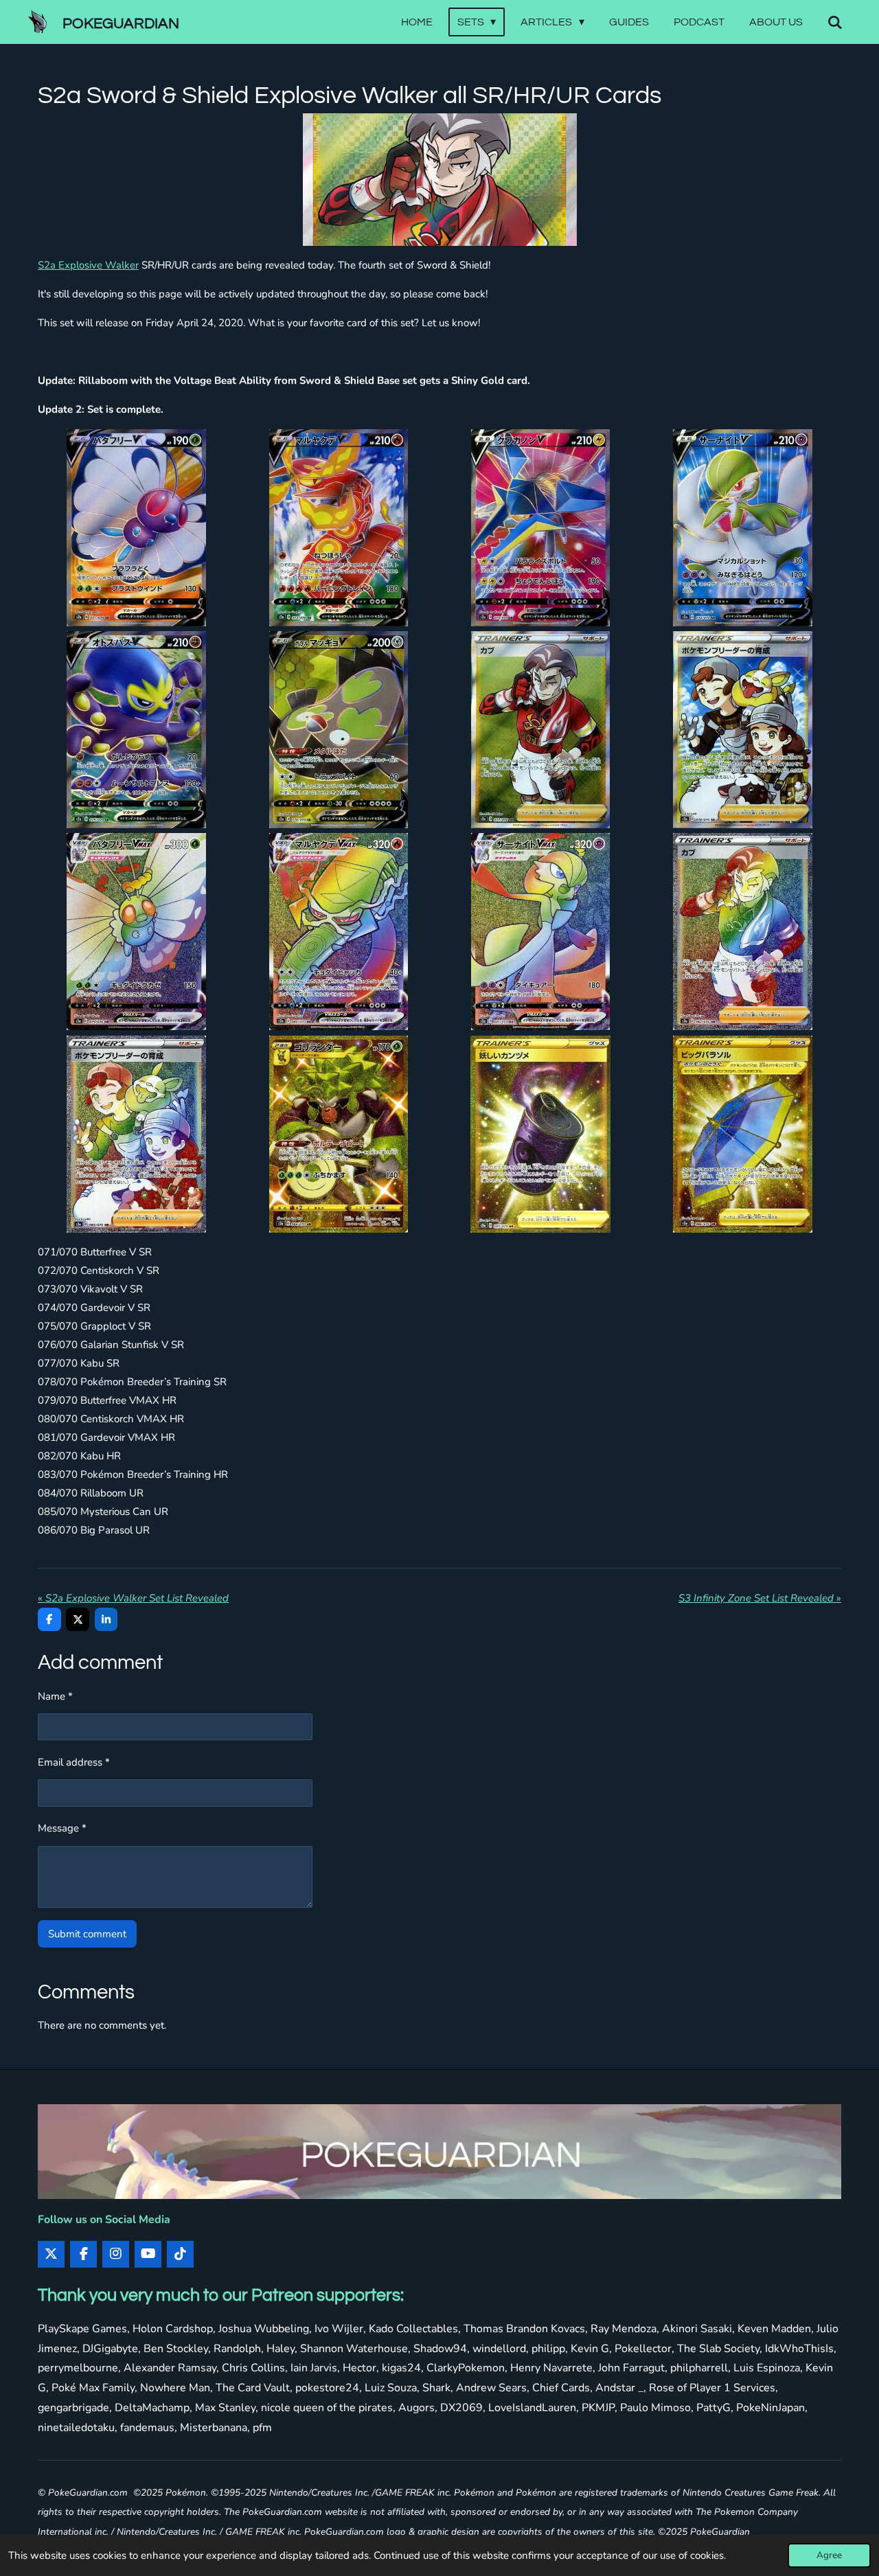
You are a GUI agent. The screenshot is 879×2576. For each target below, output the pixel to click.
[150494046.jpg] (742, 729)
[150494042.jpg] (136, 729)
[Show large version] (440, 180)
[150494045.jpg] (540, 729)
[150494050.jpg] (540, 932)
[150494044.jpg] (339, 729)
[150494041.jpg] (742, 527)
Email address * (74, 1762)
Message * (62, 1828)
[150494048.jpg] (136, 932)
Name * (55, 1696)
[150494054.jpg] (339, 1134)
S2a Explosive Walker (88, 265)
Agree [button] (829, 2555)
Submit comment (87, 1934)
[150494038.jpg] (339, 527)
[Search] (835, 22)
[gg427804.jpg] (540, 1134)
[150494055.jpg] (742, 1134)
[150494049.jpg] (339, 932)
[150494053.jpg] (136, 1134)
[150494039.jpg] (540, 527)
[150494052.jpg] (742, 932)
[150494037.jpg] (136, 527)
